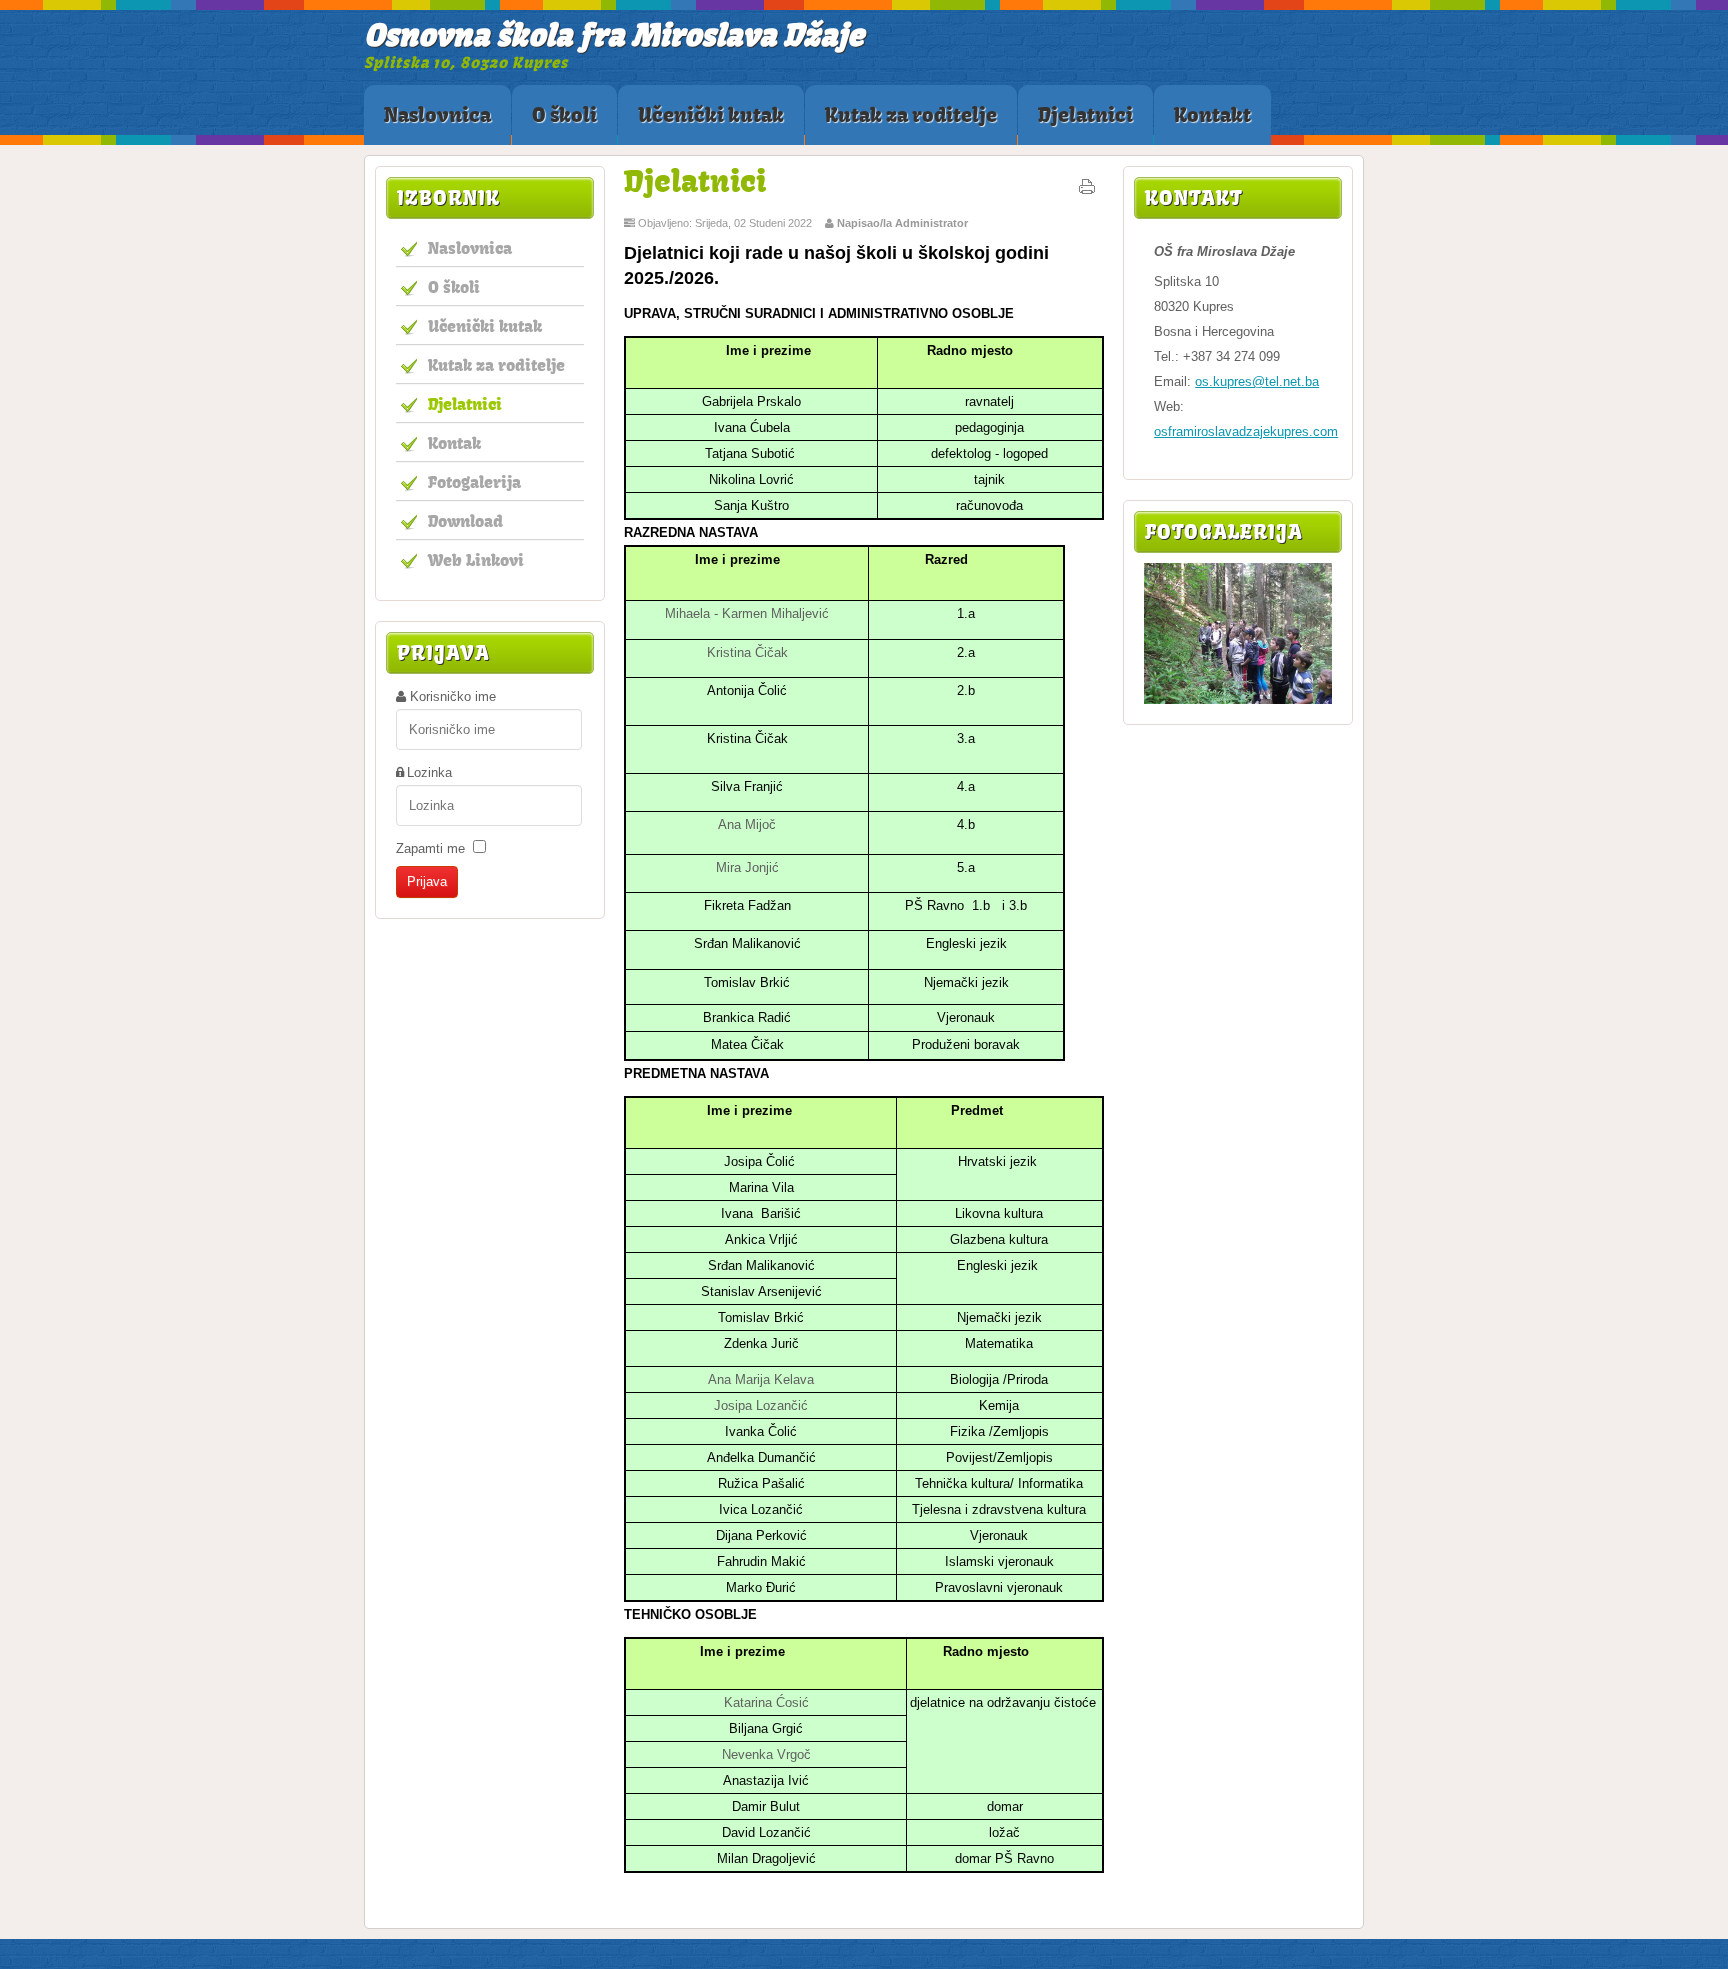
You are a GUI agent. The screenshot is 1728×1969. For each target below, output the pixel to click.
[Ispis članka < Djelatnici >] (1087, 191)
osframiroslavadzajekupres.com (1246, 431)
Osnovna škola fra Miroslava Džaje (614, 34)
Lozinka (429, 772)
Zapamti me (430, 848)
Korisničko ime (453, 696)
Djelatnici (695, 180)
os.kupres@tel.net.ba (1257, 381)
